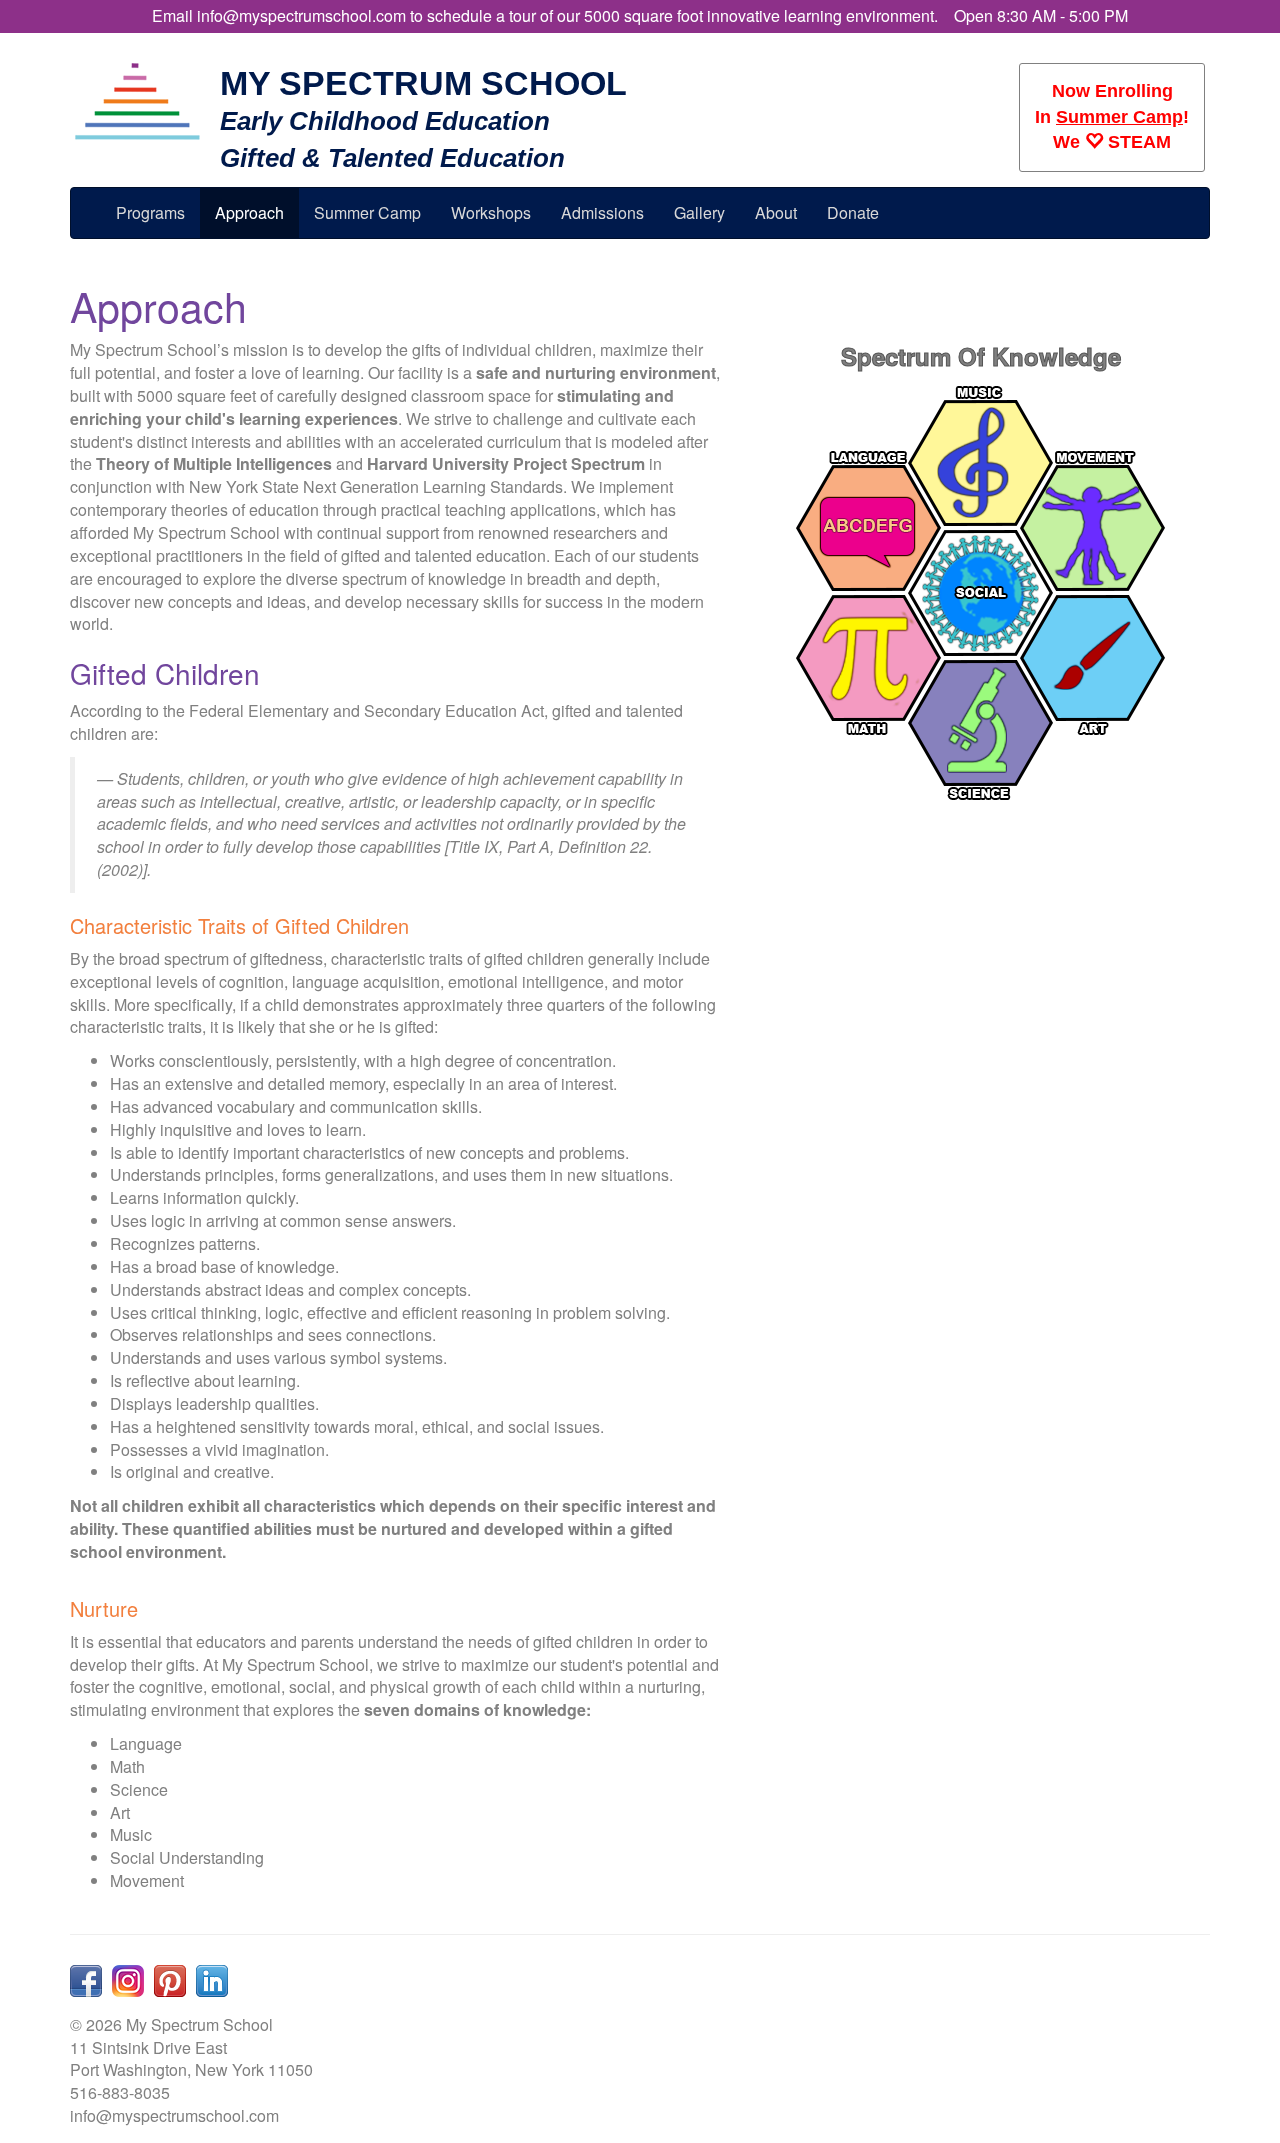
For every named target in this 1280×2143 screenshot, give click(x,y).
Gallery (699, 212)
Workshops (491, 212)
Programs (150, 212)
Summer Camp (1119, 117)
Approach (249, 212)
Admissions (602, 212)
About (776, 212)
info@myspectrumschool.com (301, 15)
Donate (853, 212)
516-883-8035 (120, 2092)
